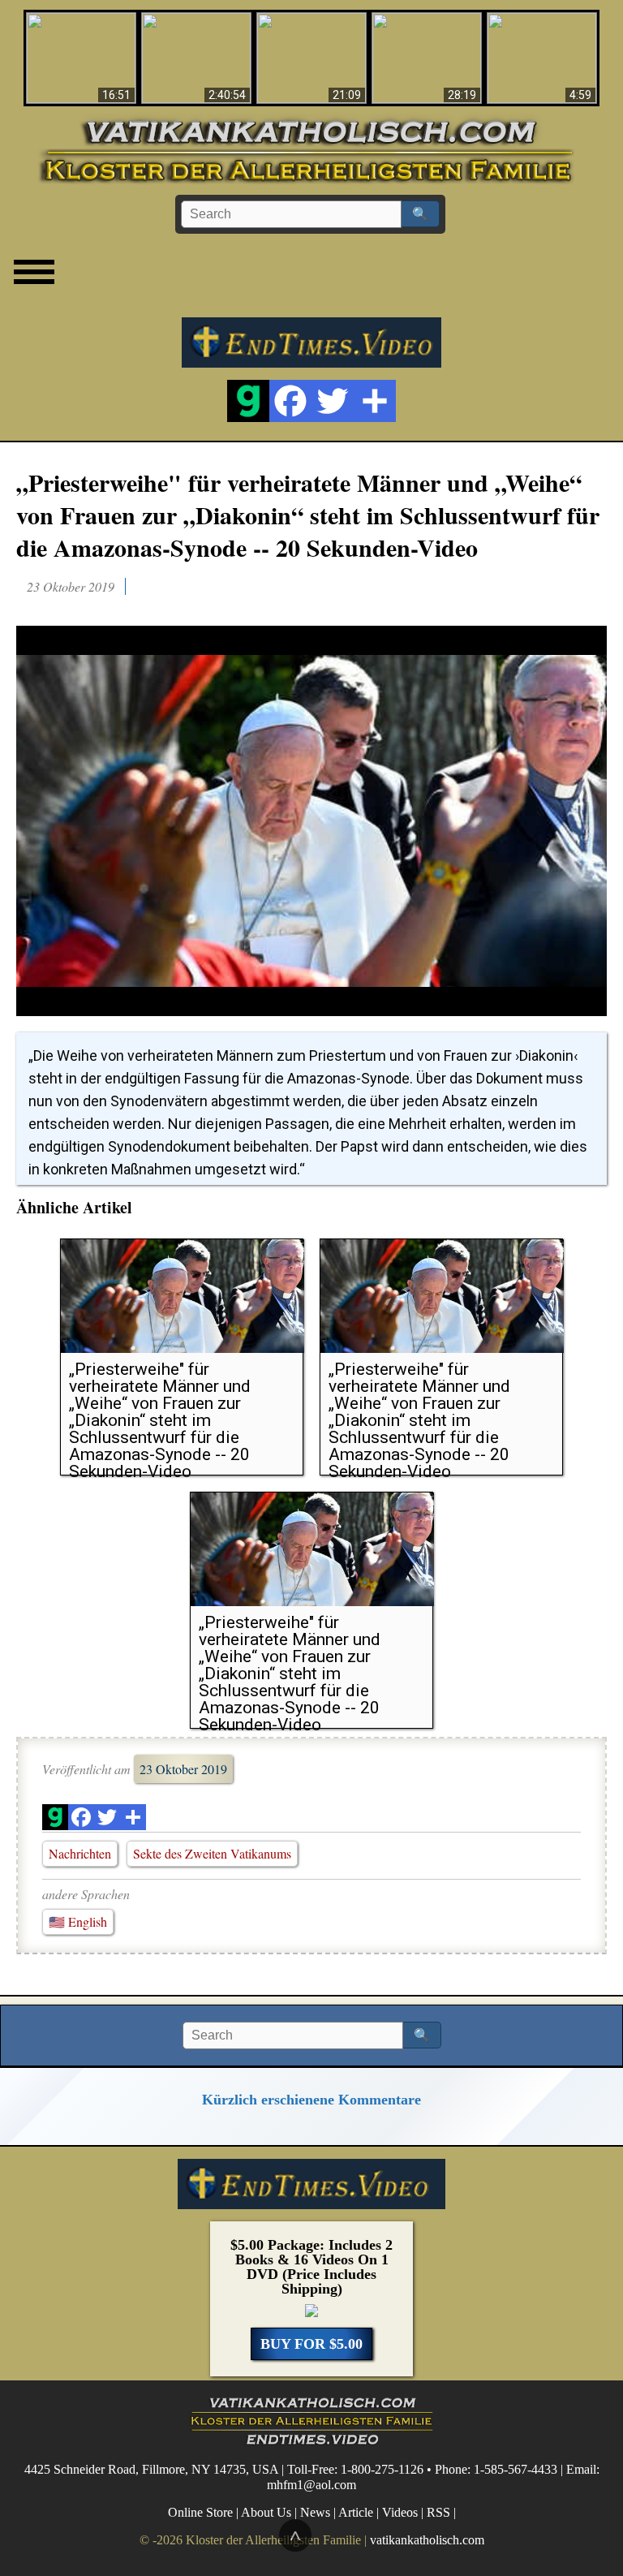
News (315, 2512)
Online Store (200, 2512)
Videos (400, 2512)
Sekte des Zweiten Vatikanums (212, 1853)
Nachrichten (80, 1853)
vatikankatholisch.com (427, 2540)
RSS (438, 2512)
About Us (266, 2512)
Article (356, 2512)
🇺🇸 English (78, 1921)
